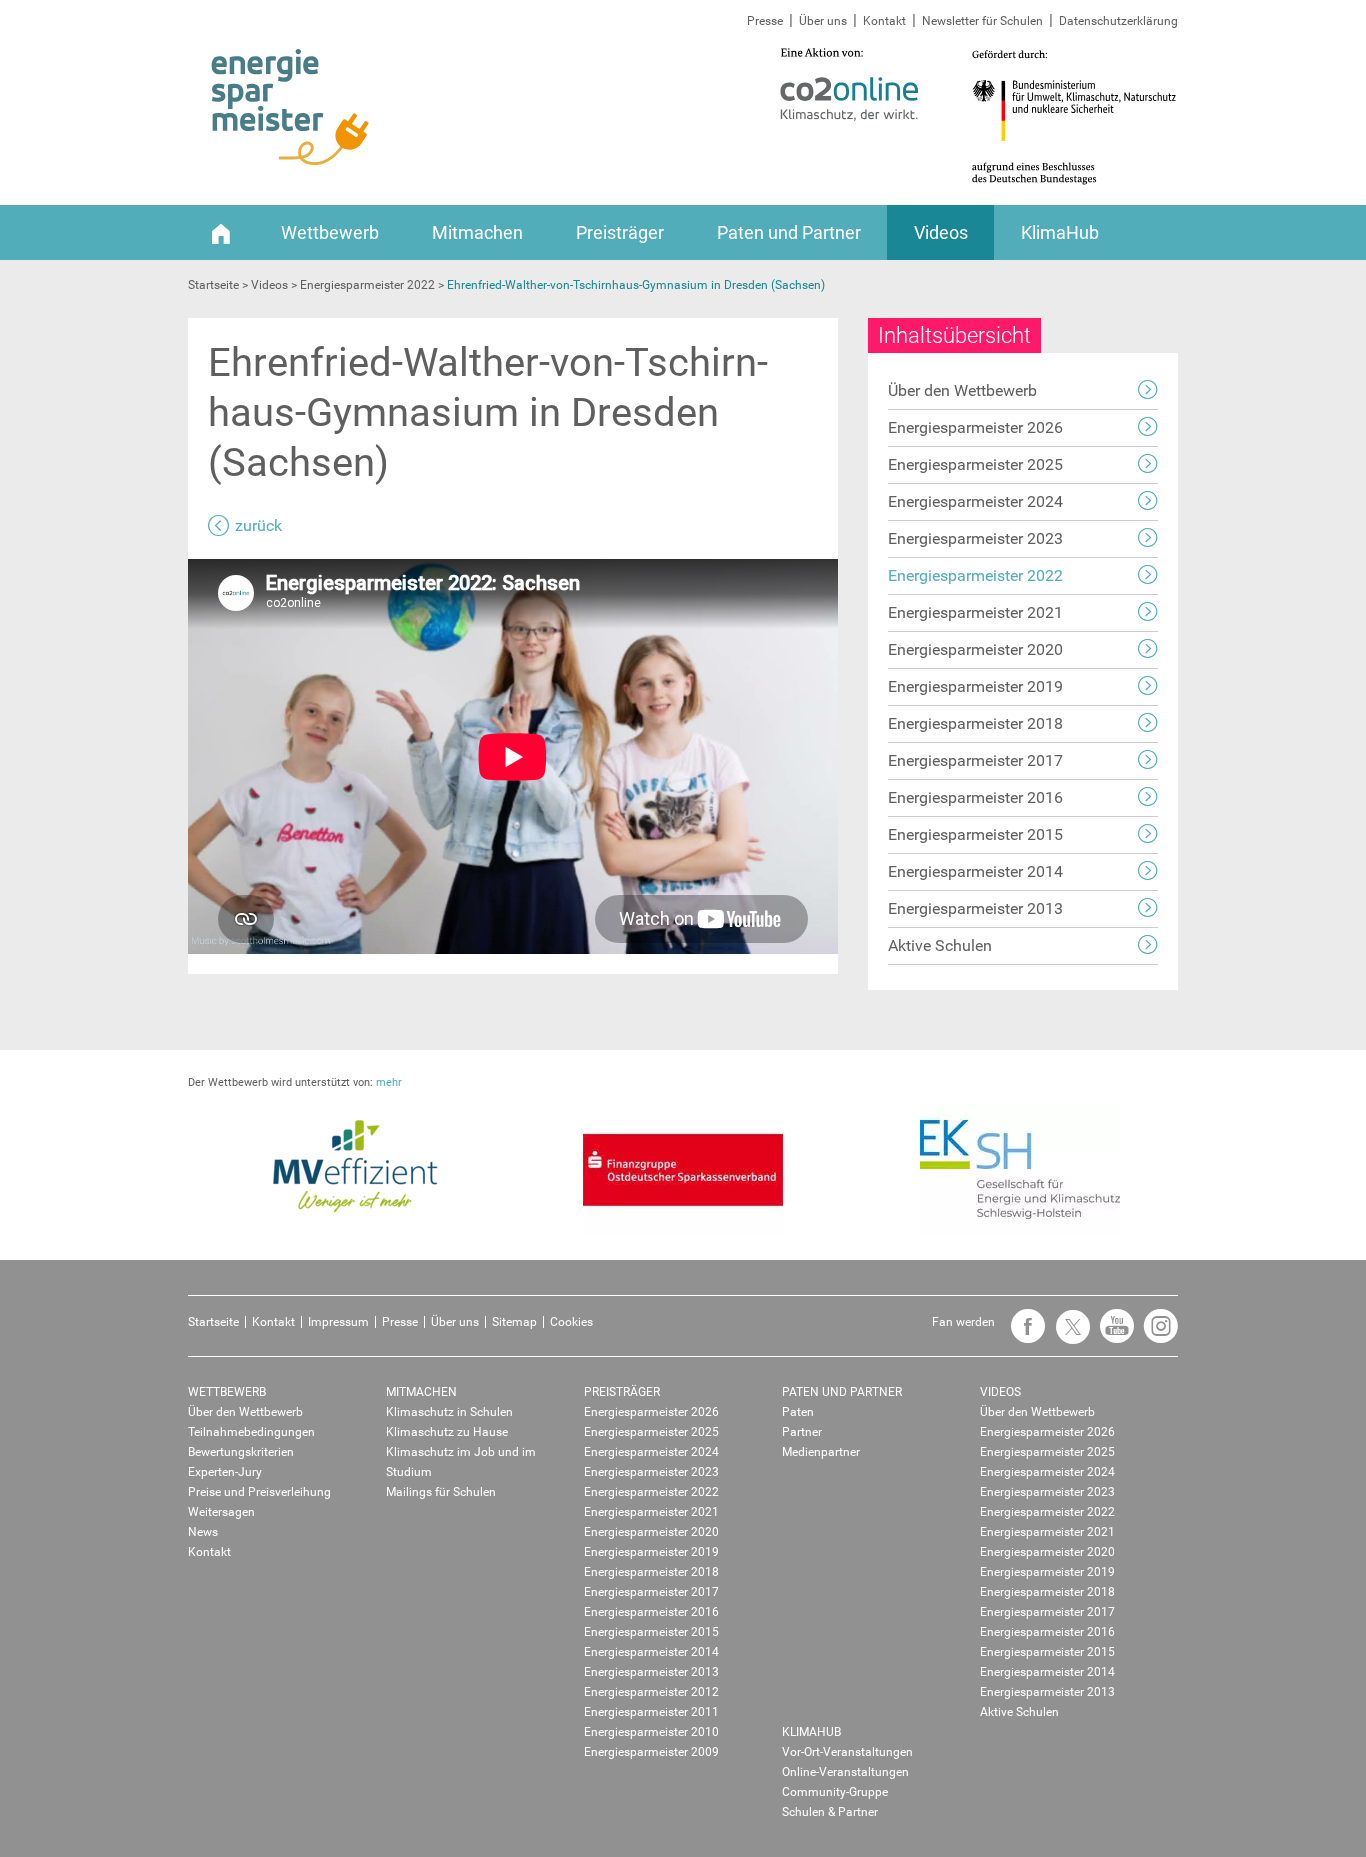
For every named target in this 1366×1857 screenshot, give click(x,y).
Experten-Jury (225, 1472)
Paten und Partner (789, 232)
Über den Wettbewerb (962, 390)
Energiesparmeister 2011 (651, 1712)
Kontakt (884, 21)
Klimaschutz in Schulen (449, 1412)
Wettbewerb (330, 232)
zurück (258, 525)
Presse (765, 21)
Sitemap (514, 1322)
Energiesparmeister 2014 (975, 871)
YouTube (1112, 1335)
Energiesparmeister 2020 (975, 649)
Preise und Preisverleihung (259, 1492)
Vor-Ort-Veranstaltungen (847, 1752)
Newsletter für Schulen (982, 21)
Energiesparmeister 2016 (975, 797)
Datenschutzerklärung (1118, 21)
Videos (941, 232)
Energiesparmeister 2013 (975, 908)
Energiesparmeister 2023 (975, 538)
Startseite (213, 1322)
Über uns (823, 21)
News (203, 1532)
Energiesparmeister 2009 (651, 1752)
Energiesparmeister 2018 (975, 723)
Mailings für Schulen (441, 1492)
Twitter (1067, 1335)
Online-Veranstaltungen (845, 1772)
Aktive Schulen (940, 945)
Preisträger (620, 232)
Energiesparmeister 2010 (651, 1732)
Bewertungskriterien (241, 1452)
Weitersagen (221, 1512)
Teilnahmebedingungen (251, 1432)
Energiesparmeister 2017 (975, 760)
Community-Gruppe (835, 1792)
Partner (802, 1432)
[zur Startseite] (290, 107)
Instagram (1156, 1335)
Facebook (1023, 1335)
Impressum (338, 1322)
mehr (389, 1082)
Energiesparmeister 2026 (975, 427)
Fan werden (963, 1322)
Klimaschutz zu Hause (447, 1432)
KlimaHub (1060, 232)
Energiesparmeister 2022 (975, 575)
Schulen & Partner (830, 1812)
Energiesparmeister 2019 (975, 686)
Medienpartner (821, 1452)
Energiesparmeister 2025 (975, 464)
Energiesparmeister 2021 (975, 612)
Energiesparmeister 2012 (651, 1692)
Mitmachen (477, 232)
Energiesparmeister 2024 (975, 501)
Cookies (571, 1322)
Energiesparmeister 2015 (975, 834)
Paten (798, 1412)
